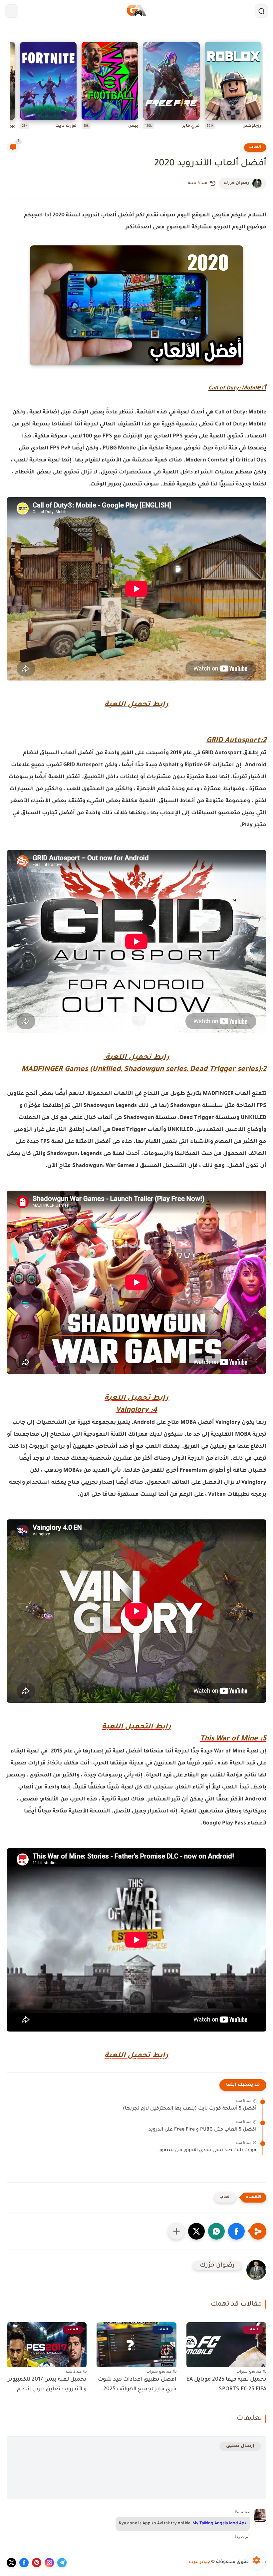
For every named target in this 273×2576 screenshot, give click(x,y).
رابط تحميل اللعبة (136, 705)
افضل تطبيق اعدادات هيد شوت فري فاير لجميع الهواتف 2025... (137, 2384)
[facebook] (24, 2563)
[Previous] (261, 87)
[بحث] (261, 11)
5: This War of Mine (233, 1739)
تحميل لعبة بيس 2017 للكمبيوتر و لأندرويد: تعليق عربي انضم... (47, 2384)
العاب (255, 147)
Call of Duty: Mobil (233, 388)
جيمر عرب (199, 2562)
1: (264, 388)
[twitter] (11, 2563)
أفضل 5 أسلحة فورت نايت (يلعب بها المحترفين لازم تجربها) (190, 2109)
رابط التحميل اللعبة (136, 1727)
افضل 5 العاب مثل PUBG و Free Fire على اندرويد (202, 2130)
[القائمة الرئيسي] (12, 11)
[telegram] (62, 2563)
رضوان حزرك (236, 183)
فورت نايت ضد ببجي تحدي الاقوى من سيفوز (208, 2151)
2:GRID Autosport (236, 741)
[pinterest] (37, 2563)
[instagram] (49, 2563)
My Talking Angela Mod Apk (219, 2524)
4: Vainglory (137, 1411)
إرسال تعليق (240, 2446)
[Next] (12, 87)
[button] (236, 2231)
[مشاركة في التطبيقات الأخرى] (176, 2231)
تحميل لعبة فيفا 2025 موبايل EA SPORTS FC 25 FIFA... (226, 2384)
